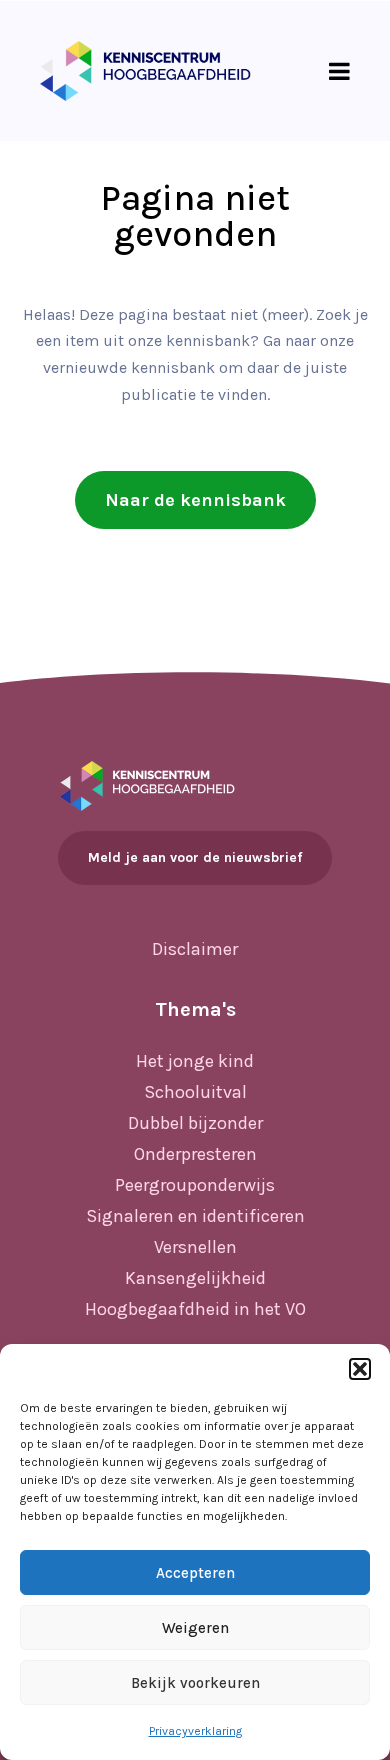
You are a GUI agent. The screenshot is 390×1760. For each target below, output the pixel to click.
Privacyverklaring (195, 1731)
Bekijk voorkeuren (195, 1683)
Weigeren (195, 1628)
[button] (360, 1369)
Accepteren (195, 1573)
